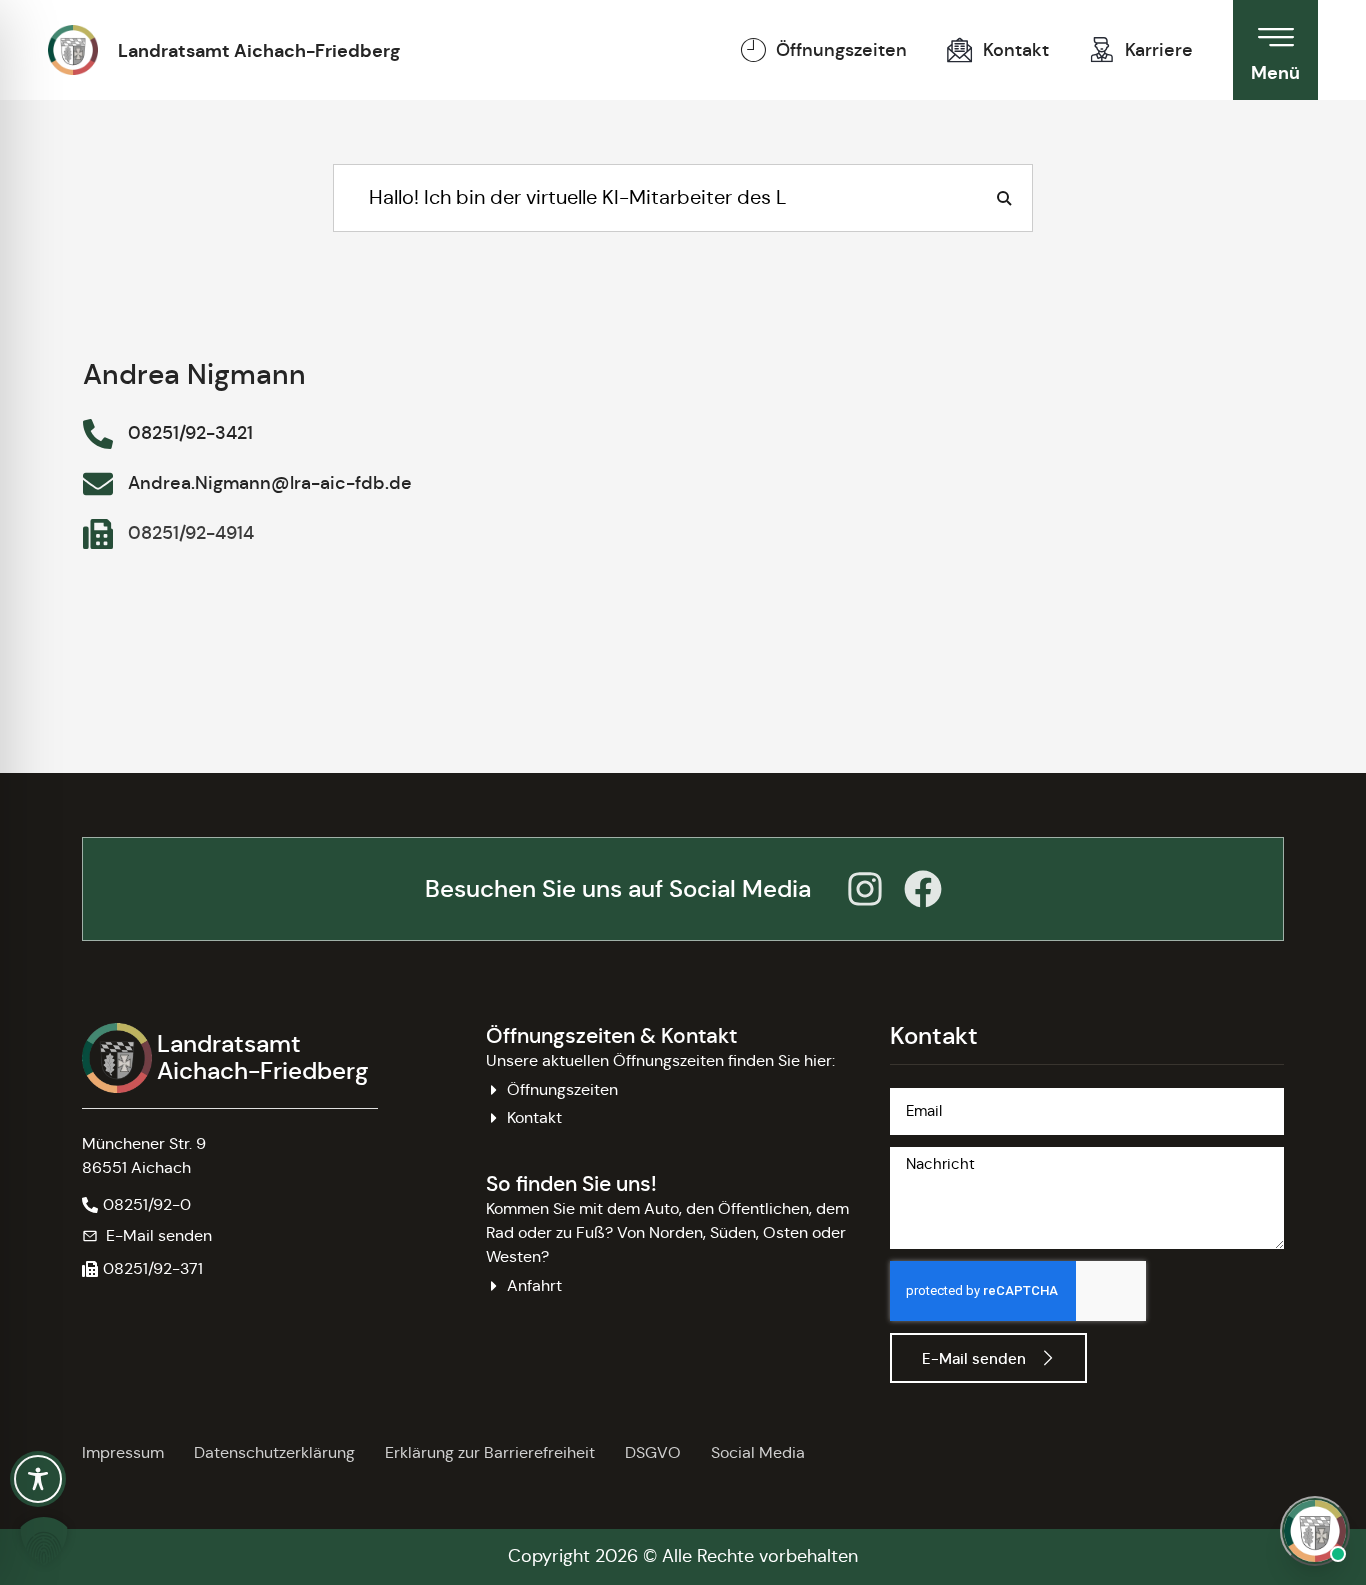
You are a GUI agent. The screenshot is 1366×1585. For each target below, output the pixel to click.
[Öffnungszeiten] (753, 50)
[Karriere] (1102, 50)
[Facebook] (923, 889)
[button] (142, 1269)
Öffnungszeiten (841, 50)
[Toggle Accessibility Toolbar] (38, 1479)
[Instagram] (865, 889)
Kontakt (1016, 50)
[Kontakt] (960, 50)
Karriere (1159, 50)
